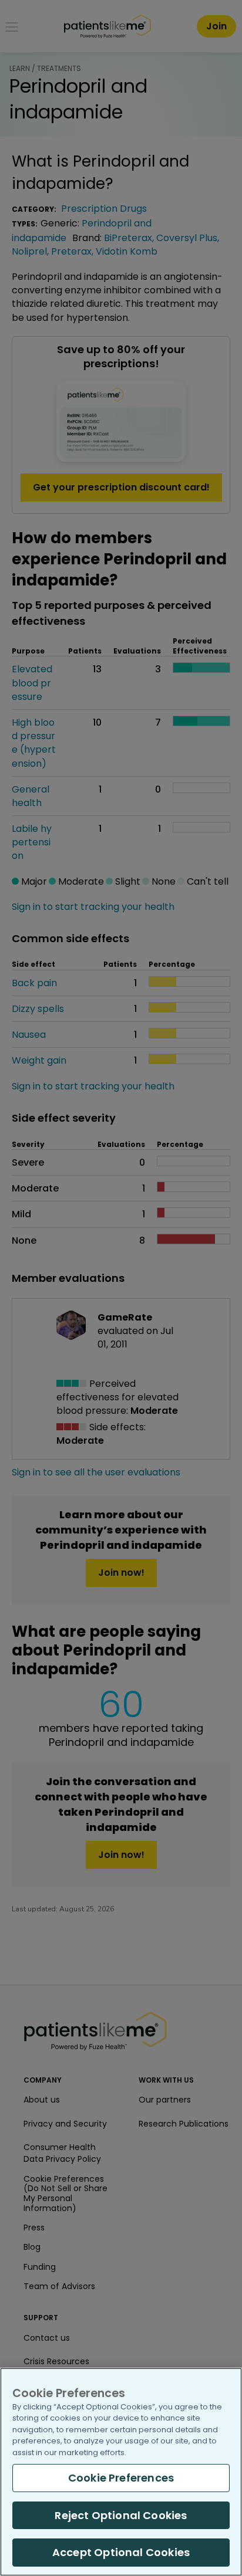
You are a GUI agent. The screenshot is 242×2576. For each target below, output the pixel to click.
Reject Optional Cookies (121, 2515)
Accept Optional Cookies (121, 2552)
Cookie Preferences (121, 2478)
